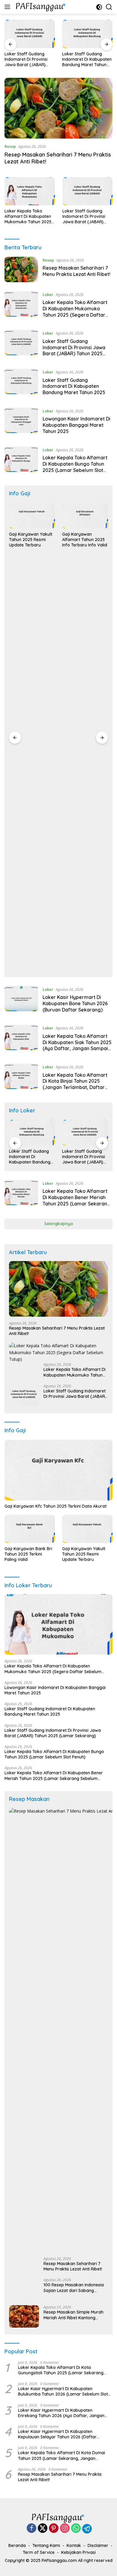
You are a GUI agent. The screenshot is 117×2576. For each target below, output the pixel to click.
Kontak (74, 2545)
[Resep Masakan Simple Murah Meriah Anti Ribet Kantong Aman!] (24, 2316)
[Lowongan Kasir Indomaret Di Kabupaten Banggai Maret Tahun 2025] (21, 423)
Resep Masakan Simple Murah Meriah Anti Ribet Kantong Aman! (73, 2315)
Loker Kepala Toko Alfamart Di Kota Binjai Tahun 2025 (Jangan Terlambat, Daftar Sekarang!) (75, 1084)
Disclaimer (98, 2545)
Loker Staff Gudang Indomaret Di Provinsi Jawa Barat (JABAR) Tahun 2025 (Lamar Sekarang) (26, 59)
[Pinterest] (54, 2529)
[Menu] (9, 7)
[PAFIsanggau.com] (40, 7)
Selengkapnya (59, 1224)
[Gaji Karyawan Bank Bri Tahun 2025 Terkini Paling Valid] (30, 1529)
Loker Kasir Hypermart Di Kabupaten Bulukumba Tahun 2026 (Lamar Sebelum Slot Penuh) (63, 2391)
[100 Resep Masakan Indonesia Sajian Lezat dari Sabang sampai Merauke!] (24, 2289)
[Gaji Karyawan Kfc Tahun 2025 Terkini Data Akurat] (58, 1470)
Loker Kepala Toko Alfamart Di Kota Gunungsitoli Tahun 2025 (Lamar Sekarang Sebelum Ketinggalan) (61, 2370)
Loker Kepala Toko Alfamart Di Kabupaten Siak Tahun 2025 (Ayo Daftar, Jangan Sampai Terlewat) (77, 1045)
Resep (10, 146)
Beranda (17, 2545)
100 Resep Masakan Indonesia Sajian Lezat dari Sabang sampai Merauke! (74, 2288)
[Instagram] (65, 2529)
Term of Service (39, 2552)
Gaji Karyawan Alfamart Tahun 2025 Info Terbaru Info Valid (85, 540)
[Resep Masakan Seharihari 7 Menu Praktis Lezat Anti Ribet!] (58, 108)
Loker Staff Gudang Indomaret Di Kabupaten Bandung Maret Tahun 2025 (87, 59)
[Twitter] (43, 2529)
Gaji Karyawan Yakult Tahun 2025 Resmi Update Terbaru (31, 540)
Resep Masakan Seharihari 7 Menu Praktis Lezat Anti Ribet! (76, 271)
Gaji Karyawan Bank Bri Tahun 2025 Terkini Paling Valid (28, 1554)
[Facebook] (31, 2529)
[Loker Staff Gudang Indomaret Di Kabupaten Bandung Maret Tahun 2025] (87, 34)
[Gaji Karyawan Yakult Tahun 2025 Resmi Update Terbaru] (32, 516)
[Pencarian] (109, 7)
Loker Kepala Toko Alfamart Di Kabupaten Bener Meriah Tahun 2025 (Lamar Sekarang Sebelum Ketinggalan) (76, 1200)
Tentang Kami (46, 2545)
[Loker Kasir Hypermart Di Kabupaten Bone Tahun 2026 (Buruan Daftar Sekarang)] (21, 1001)
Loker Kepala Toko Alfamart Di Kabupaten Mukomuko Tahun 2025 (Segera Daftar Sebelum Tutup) (29, 217)
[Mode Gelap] (99, 7)
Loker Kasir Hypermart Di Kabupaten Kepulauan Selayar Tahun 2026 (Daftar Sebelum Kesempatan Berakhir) (57, 2434)
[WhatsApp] (76, 2529)
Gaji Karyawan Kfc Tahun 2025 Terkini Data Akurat (55, 1506)
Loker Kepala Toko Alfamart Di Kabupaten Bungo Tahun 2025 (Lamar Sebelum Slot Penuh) (75, 467)
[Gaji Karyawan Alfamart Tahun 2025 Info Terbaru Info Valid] (85, 516)
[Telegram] (87, 2529)
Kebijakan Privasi (78, 2552)
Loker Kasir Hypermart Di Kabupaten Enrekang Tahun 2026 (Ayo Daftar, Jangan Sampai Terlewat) (61, 2413)
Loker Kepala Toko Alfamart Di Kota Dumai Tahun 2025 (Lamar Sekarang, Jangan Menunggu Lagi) (61, 2455)
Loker (48, 294)
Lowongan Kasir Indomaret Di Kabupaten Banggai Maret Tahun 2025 (76, 425)
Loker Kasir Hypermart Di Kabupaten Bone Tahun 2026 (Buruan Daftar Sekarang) (75, 1003)
